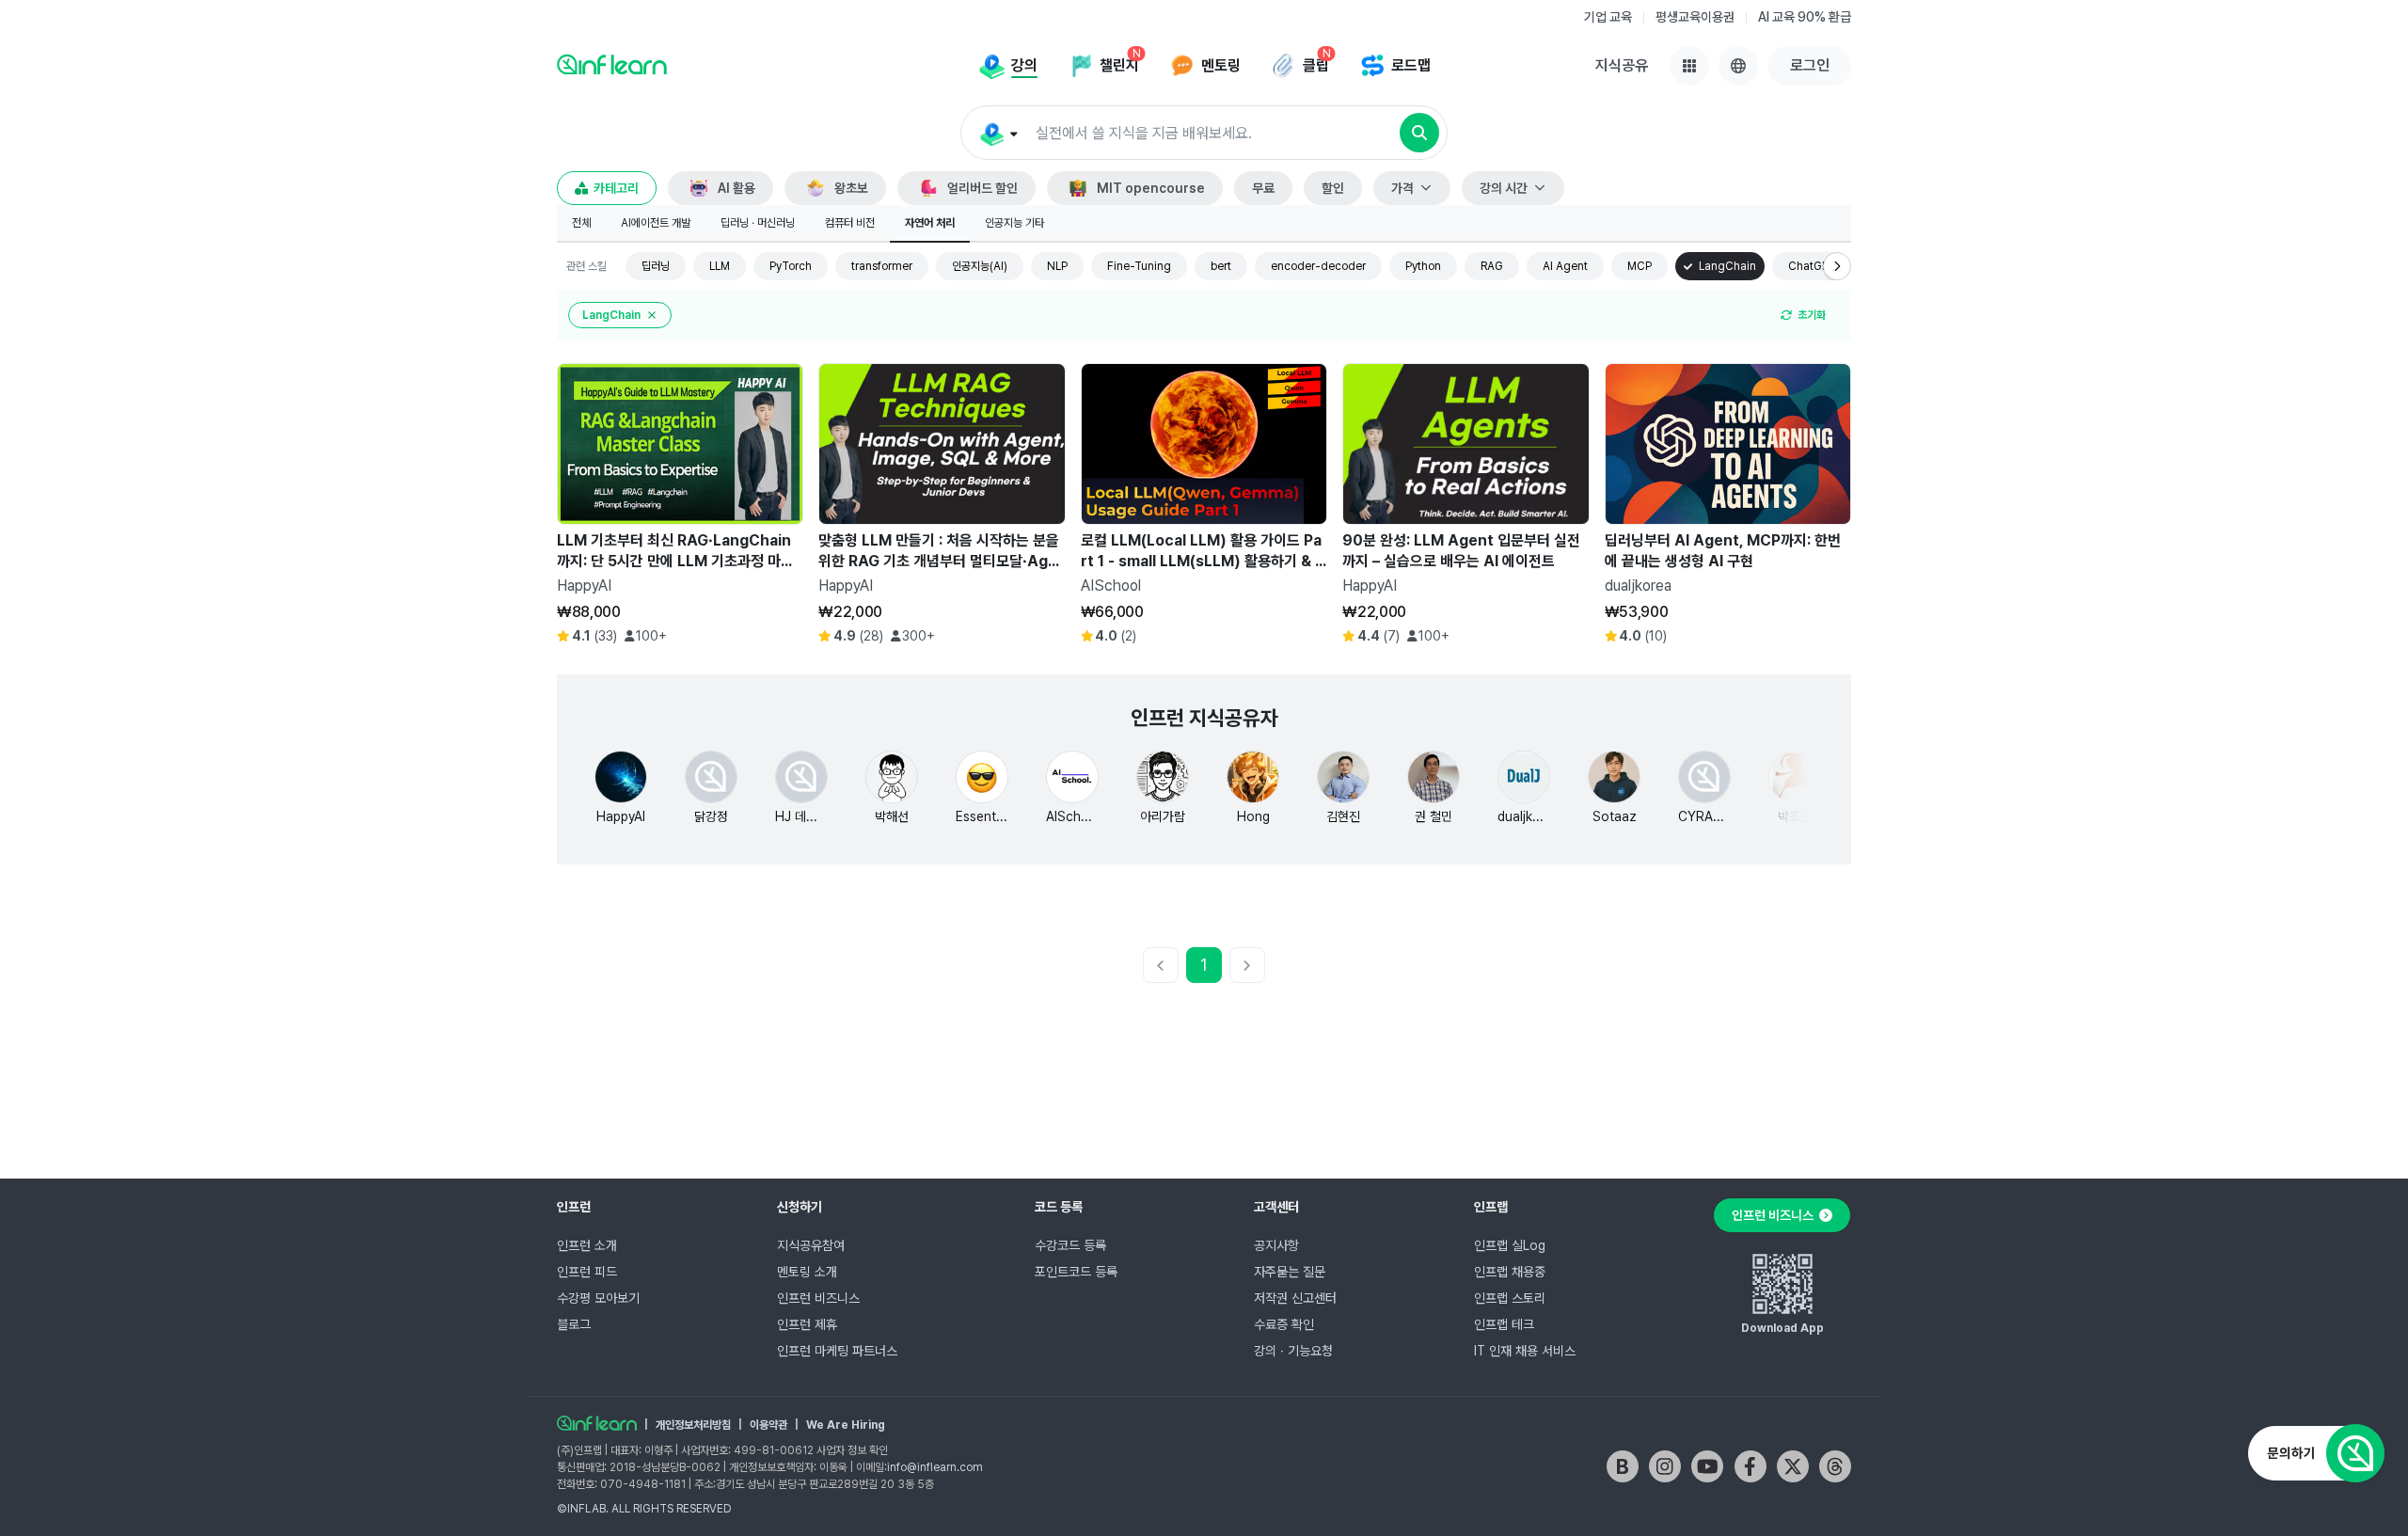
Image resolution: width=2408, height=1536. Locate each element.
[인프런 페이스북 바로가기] (1751, 1466)
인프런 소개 (587, 1245)
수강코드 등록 (1070, 1245)
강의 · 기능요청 (1293, 1351)
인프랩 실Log (1510, 1245)
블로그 (574, 1324)
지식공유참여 (811, 1245)
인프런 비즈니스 (818, 1298)
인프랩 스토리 (1510, 1298)
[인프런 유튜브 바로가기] (1707, 1466)
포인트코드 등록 (1076, 1272)
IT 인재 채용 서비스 (1525, 1351)
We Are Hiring (846, 1425)
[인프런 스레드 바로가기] (1835, 1466)
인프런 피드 (587, 1272)
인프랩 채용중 (1510, 1272)
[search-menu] (998, 134)
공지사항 (1276, 1245)
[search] (1419, 133)
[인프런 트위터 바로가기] (1793, 1466)
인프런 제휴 (807, 1324)
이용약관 (768, 1425)
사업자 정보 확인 (852, 1450)
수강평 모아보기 (598, 1298)
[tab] (581, 224)
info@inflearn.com (935, 1467)
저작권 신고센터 (1295, 1298)
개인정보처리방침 (693, 1425)
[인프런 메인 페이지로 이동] (612, 64)
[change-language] (1738, 66)
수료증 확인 (1284, 1324)
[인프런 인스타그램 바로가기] (1665, 1466)
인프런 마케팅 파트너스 (837, 1351)
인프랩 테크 (1504, 1324)
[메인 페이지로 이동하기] (597, 1423)
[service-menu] (1689, 66)
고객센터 (1276, 1207)
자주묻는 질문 (1290, 1272)
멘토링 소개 (807, 1272)
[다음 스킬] (1837, 266)
